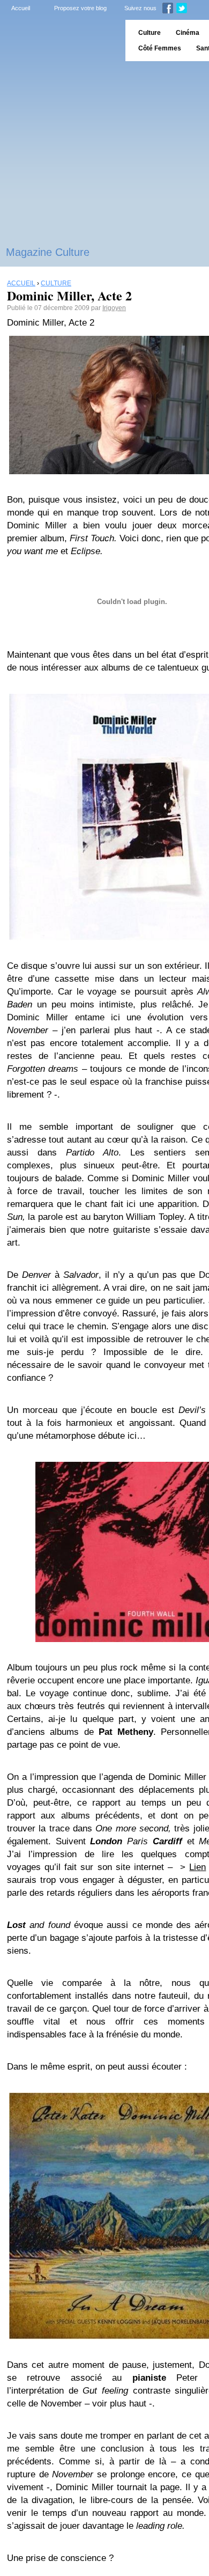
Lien (197, 1867)
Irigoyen (114, 308)
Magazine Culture (48, 252)
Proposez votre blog (80, 8)
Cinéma (188, 33)
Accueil (21, 8)
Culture (150, 33)
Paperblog (59, 41)
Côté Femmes (160, 48)
